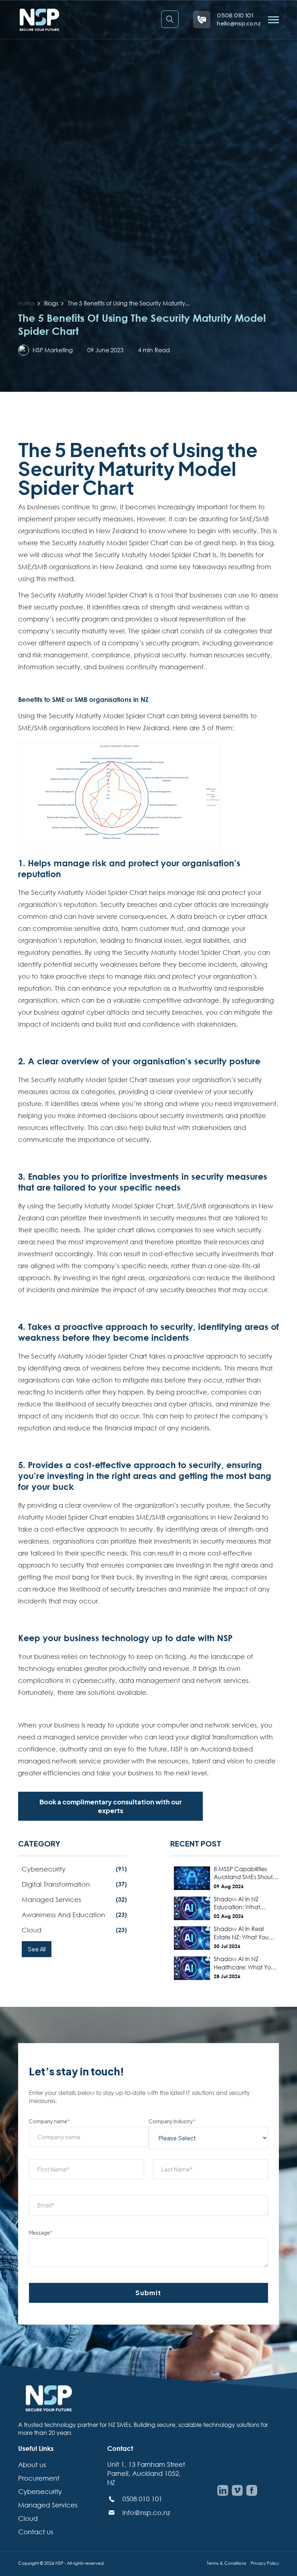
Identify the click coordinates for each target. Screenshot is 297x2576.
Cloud (74, 1930)
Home (26, 303)
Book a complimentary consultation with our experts (111, 1806)
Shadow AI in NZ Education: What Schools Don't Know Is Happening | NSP (243, 1903)
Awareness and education (74, 1915)
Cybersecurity (74, 1869)
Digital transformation (74, 1884)
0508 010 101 (235, 15)
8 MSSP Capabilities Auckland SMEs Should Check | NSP (245, 1873)
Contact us (36, 2532)
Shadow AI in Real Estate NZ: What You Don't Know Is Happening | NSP (241, 1933)
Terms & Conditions (227, 2563)
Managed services (74, 1899)
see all (37, 1949)
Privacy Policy (265, 2563)
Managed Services (48, 2505)
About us (32, 2465)
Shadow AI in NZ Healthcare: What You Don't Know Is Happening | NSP (244, 1963)
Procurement (39, 2478)
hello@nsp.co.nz (239, 23)
